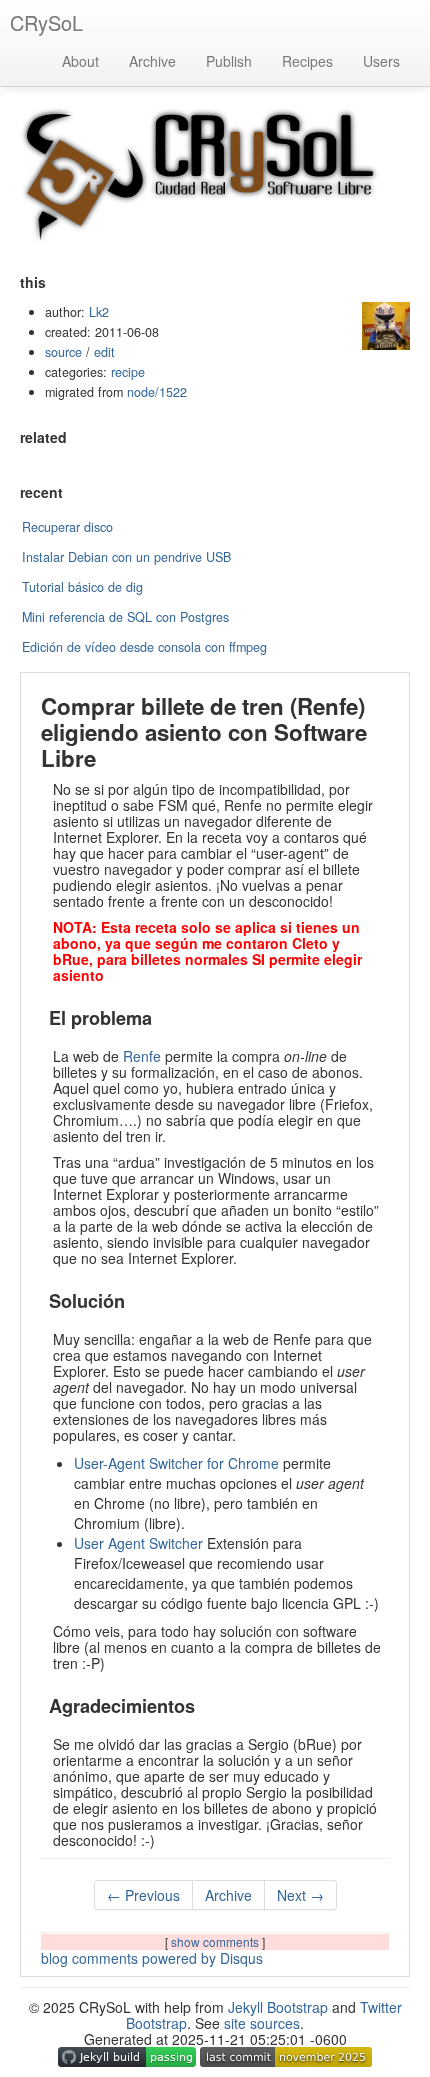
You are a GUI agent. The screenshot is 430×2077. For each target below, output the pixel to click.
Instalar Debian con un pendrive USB (126, 557)
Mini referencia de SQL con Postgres (125, 617)
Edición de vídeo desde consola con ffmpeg (144, 647)
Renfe (142, 1056)
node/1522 (157, 392)
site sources (262, 2023)
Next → (300, 1895)
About (80, 61)
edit (104, 352)
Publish (229, 61)
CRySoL (46, 22)
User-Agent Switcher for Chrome (176, 1463)
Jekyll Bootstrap (278, 2007)
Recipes (307, 61)
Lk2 (99, 312)
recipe (128, 372)
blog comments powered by (152, 1958)
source (63, 352)
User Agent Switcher (138, 1543)
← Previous (143, 1895)
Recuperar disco (67, 527)
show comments (216, 1941)
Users (381, 61)
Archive (152, 61)
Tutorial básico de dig (82, 587)
